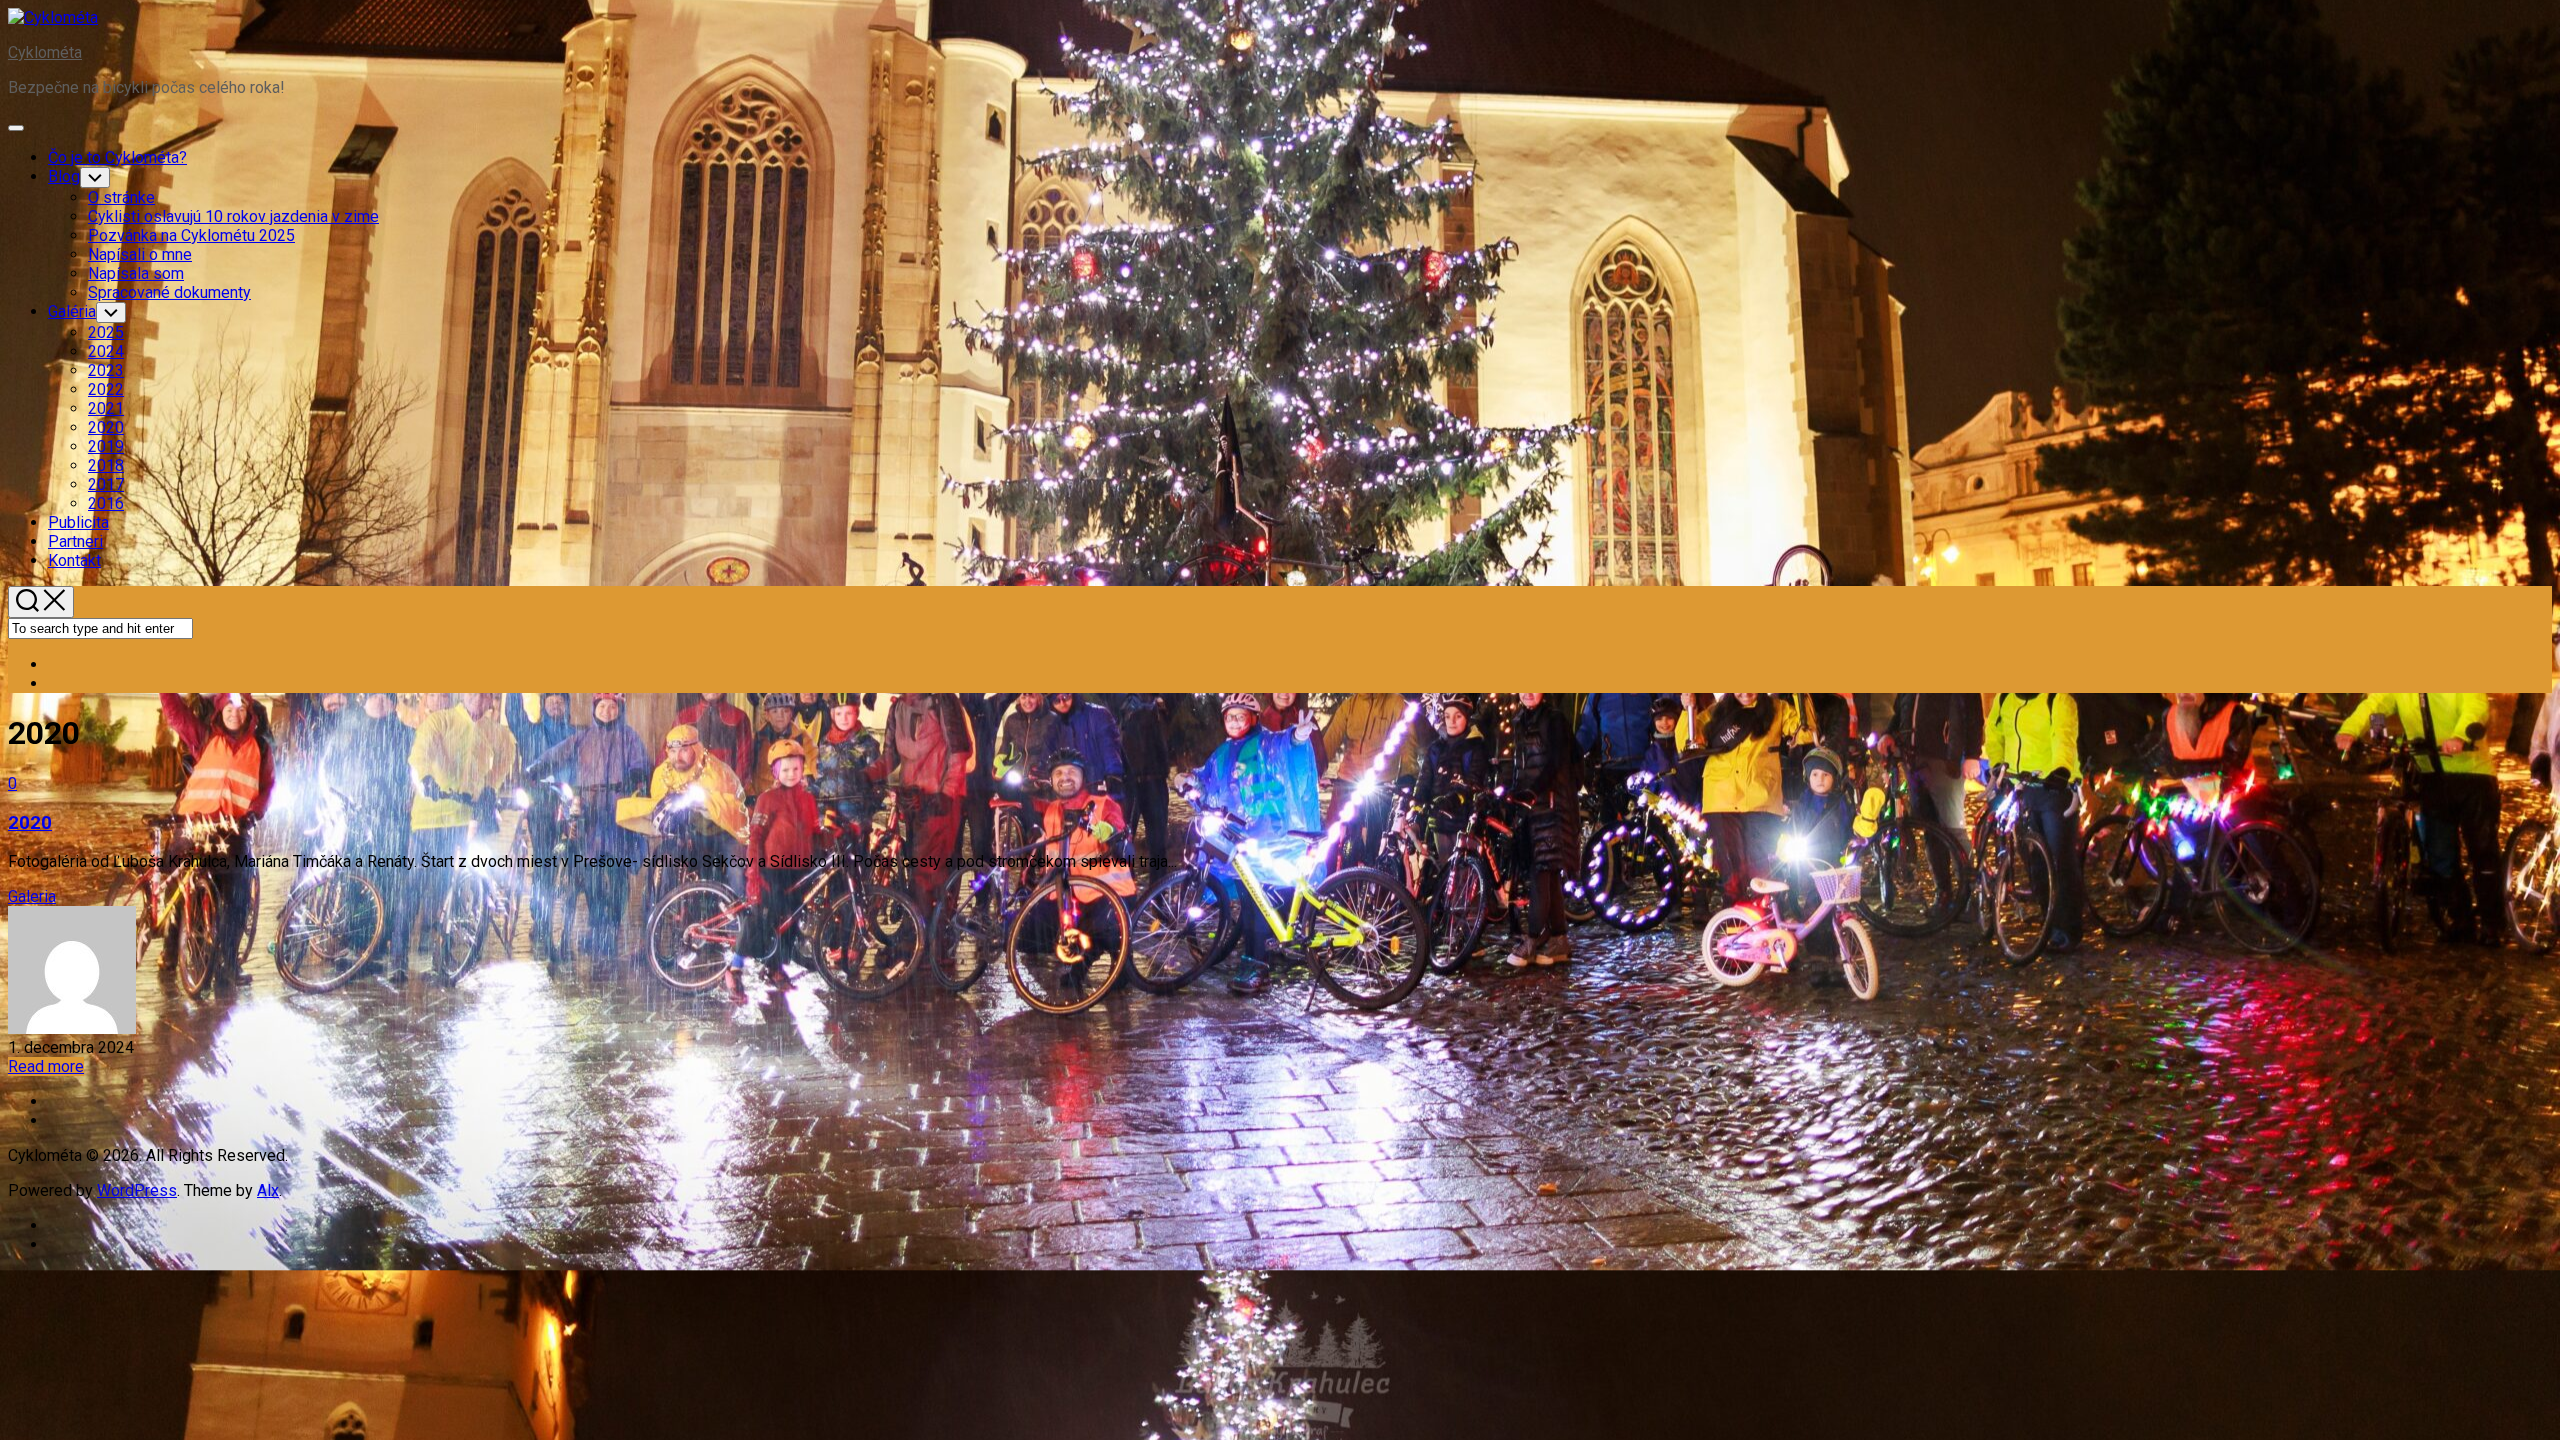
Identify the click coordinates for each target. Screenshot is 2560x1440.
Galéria (72, 311)
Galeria (32, 896)
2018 (106, 465)
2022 (106, 389)
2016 (106, 503)
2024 (106, 351)
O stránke (121, 197)
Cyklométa (45, 52)
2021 (106, 408)
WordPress (137, 1190)
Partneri (75, 541)
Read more (46, 1066)
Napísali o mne (140, 254)
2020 (106, 427)
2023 (106, 370)
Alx (268, 1190)
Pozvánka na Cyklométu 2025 (191, 235)
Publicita (78, 522)
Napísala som (136, 273)
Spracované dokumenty (169, 292)
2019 (106, 446)
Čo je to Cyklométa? (117, 157)
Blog (64, 176)
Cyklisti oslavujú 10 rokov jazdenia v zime (233, 216)
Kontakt (74, 560)
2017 (106, 484)
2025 (106, 332)
